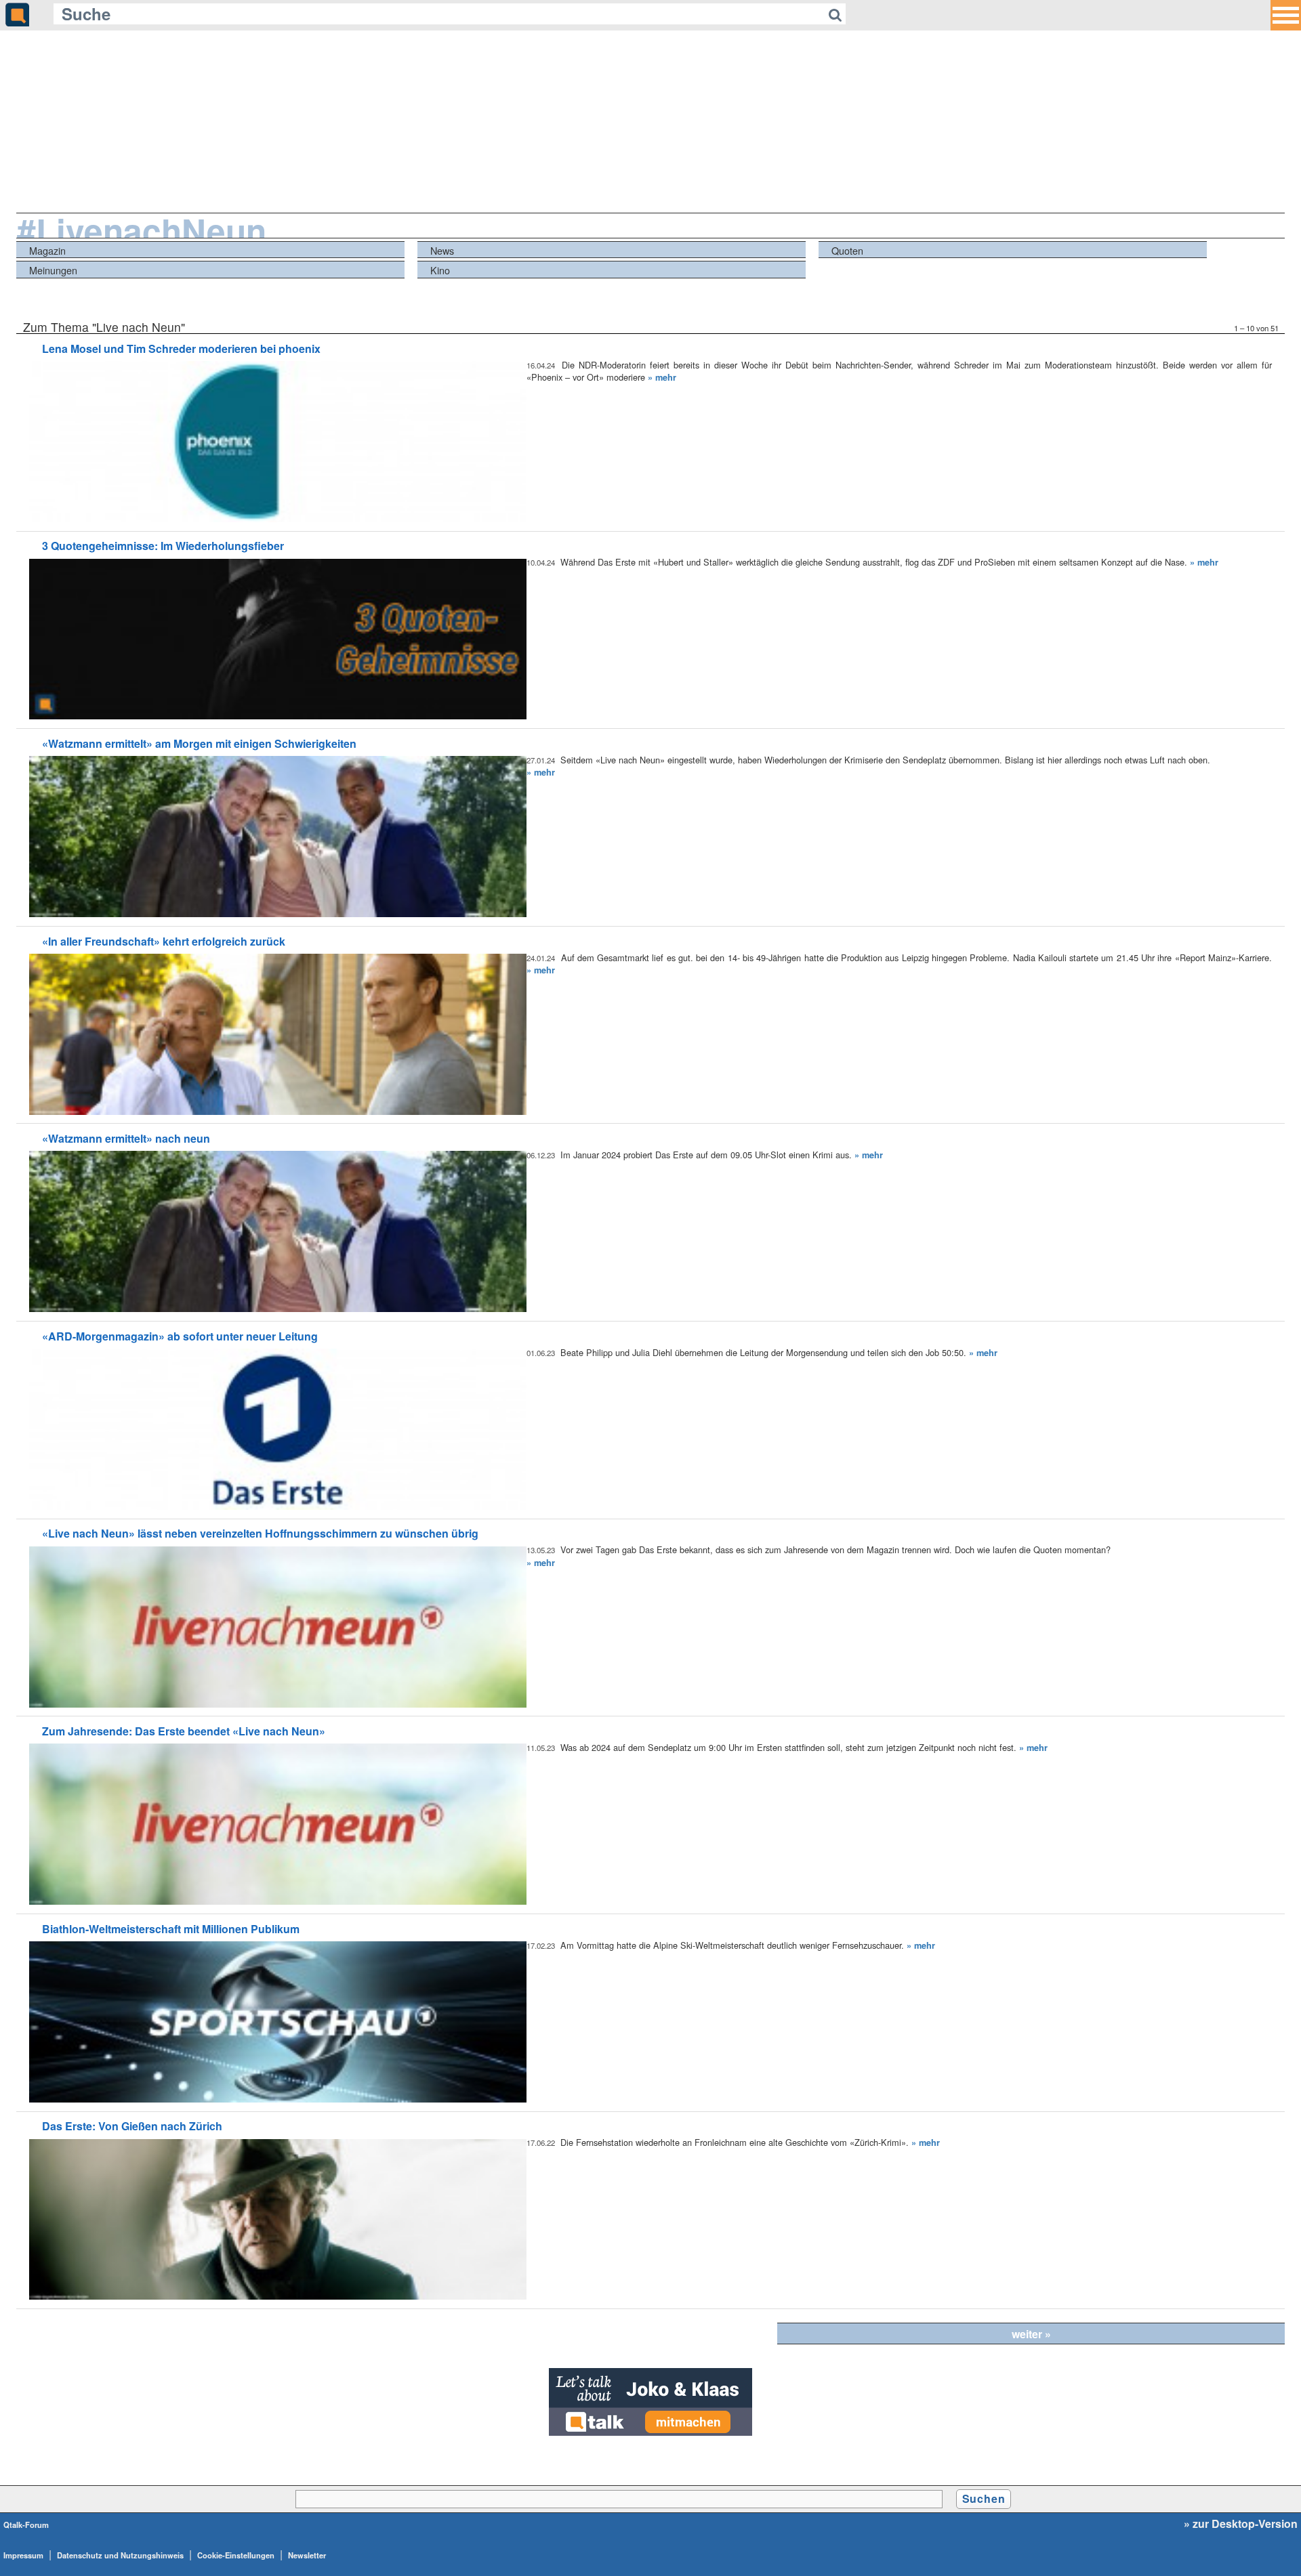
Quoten (847, 250)
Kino (440, 270)
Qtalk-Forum (26, 2525)
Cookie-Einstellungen (236, 2555)
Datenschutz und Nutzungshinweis (120, 2555)
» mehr (662, 377)
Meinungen (53, 270)
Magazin (47, 250)
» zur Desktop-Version (1241, 2524)
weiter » (1031, 2334)
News (442, 250)
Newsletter (307, 2555)
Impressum (23, 2555)
